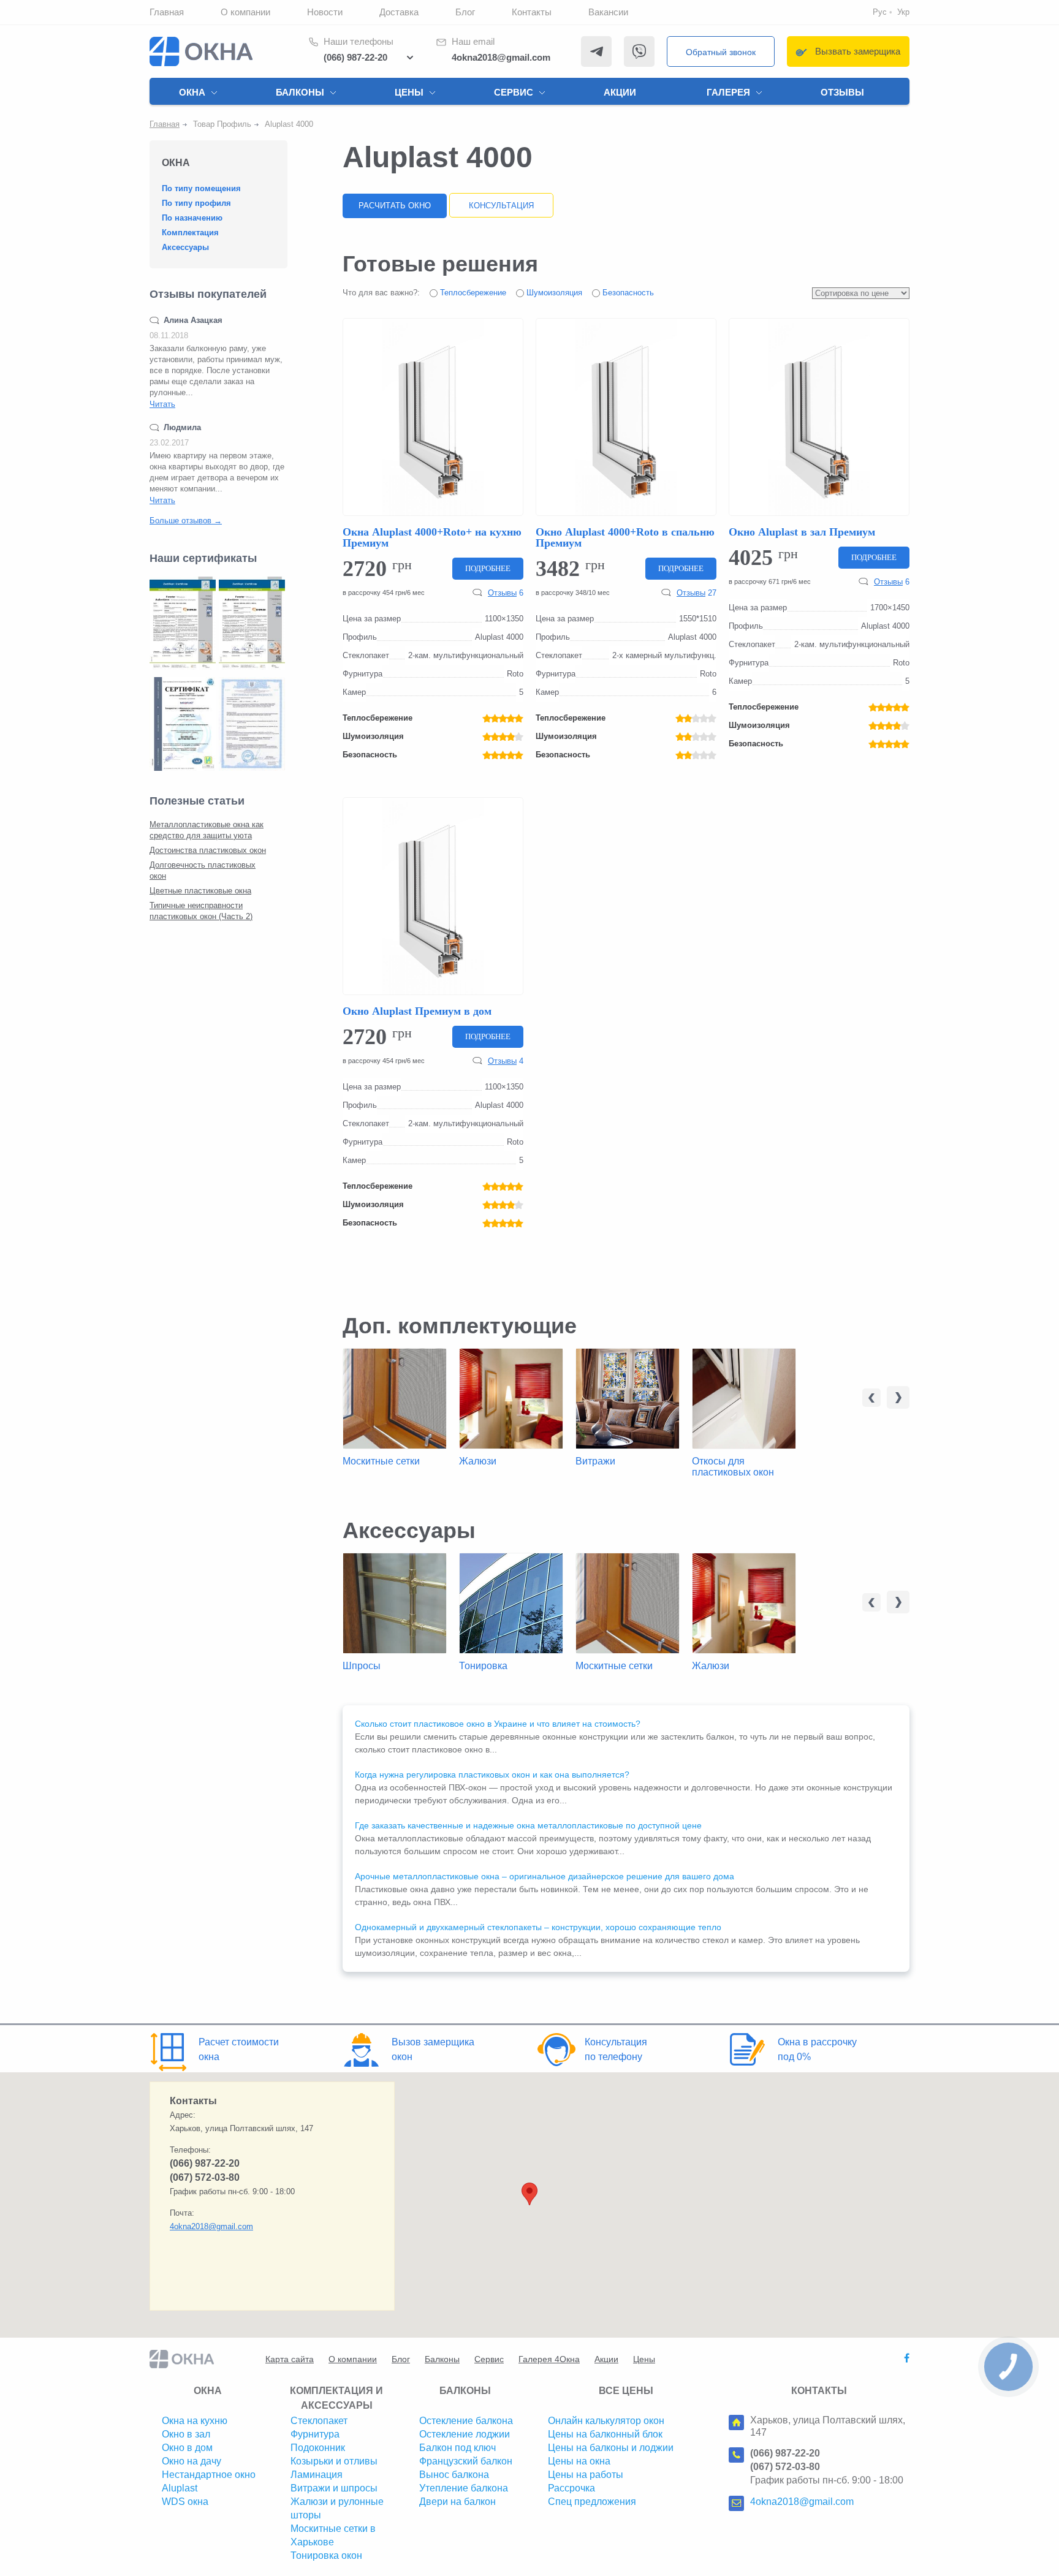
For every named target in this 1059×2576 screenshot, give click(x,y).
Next (898, 1397)
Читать (162, 404)
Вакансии (608, 12)
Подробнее (488, 568)
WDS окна (185, 2502)
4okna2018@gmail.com (501, 57)
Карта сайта (290, 2359)
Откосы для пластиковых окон (733, 1467)
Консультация (501, 206)
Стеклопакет (319, 2421)
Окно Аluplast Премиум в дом (417, 1011)
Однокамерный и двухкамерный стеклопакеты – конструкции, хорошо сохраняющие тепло (538, 1927)
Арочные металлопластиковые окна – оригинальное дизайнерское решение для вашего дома (545, 1876)
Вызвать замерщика (858, 51)
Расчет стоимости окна (239, 2049)
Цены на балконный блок (605, 2434)
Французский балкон (466, 2461)
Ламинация (317, 2475)
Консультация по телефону (616, 2049)
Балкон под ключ (457, 2448)
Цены (409, 92)
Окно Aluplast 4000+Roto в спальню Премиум (625, 537)
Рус (880, 12)
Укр (903, 12)
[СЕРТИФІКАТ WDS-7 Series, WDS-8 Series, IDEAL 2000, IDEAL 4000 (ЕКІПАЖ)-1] (252, 724)
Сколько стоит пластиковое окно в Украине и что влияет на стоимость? (498, 1724)
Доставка (399, 12)
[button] (529, 2194)
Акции (620, 92)
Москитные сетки (381, 1461)
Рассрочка (571, 2488)
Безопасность (627, 293)
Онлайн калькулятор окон (606, 2421)
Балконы (300, 92)
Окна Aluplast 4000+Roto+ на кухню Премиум (432, 537)
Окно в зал (186, 2434)
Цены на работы (586, 2475)
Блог (465, 12)
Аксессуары (185, 247)
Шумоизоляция (553, 293)
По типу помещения (201, 188)
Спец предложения (592, 2502)
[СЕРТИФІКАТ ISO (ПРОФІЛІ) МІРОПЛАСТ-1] (183, 724)
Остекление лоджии (465, 2434)
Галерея (728, 92)
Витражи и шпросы (334, 2488)
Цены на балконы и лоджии (611, 2448)
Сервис (514, 92)
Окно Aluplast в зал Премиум (802, 532)
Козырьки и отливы (334, 2461)
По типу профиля (196, 203)
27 (697, 593)
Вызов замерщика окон (433, 2049)
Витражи (595, 1461)
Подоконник (318, 2448)
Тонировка (483, 1666)
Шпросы (362, 1666)
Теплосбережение (472, 293)
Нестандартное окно (209, 2475)
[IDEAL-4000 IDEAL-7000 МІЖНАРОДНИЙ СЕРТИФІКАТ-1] (183, 623)
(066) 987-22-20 (355, 57)
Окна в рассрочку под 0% (817, 2049)
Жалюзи (478, 1461)
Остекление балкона (466, 2421)
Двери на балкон (457, 2502)
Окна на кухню (195, 2421)
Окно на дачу (192, 2461)
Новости (325, 12)
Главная (167, 12)
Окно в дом (187, 2448)
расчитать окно (395, 206)
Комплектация (190, 233)
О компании (245, 12)
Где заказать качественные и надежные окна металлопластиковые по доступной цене (528, 1825)
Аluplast (180, 2488)
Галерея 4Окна (549, 2359)
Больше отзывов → (186, 521)
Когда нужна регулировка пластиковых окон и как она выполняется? (492, 1775)
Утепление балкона (464, 2488)
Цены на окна (579, 2461)
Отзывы (842, 92)
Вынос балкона (454, 2475)
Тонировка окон (326, 2555)
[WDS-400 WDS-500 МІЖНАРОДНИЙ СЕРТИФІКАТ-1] (252, 623)
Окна (192, 92)
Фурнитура (315, 2434)
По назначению (192, 218)
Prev (871, 1398)
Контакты (532, 12)
